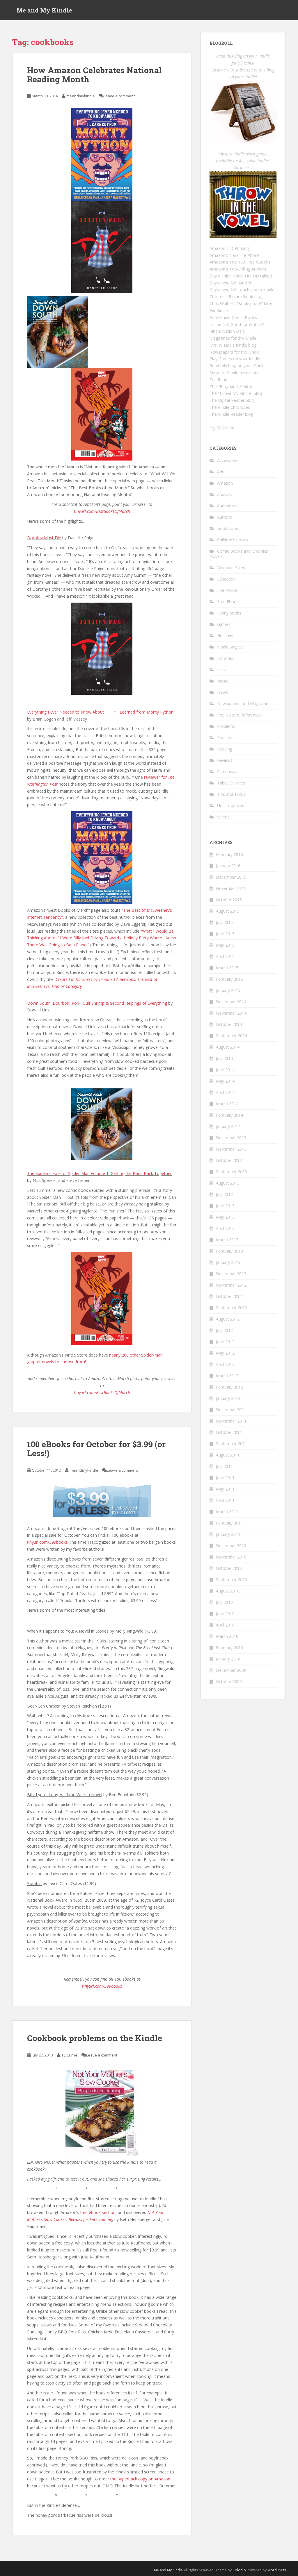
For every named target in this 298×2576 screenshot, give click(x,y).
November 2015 (231, 888)
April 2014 (225, 1092)
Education (226, 579)
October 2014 (229, 1024)
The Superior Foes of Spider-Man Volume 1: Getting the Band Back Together (99, 1173)
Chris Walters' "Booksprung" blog (241, 303)
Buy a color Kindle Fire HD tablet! (241, 276)
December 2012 (231, 1274)
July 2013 (224, 1194)
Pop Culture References (239, 715)
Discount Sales (231, 568)
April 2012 (225, 1364)
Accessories (228, 460)
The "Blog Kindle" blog (231, 387)
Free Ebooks (229, 602)
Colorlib (239, 2570)
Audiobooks (228, 506)
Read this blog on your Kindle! (237, 366)
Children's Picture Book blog (236, 297)
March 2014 (227, 1104)
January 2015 (228, 990)
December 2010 (231, 1546)
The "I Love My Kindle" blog (236, 393)
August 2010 (228, 1591)
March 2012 (227, 1376)
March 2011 (227, 1512)
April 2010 (225, 1625)
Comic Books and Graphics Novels (239, 554)
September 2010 (232, 1580)
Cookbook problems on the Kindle (95, 2038)
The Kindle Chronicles (230, 407)
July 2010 (224, 1602)
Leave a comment (119, 96)
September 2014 (232, 1036)
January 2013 (228, 1262)
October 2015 (229, 900)
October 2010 (229, 1568)
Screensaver (229, 772)
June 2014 (225, 1070)
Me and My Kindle (44, 10)
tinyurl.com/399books (47, 1542)
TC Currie (69, 2055)
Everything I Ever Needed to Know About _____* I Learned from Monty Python (100, 712)
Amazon (225, 483)
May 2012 (225, 1353)
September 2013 (232, 1172)
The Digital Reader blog (232, 400)
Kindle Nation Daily (227, 331)
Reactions (226, 738)
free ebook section (98, 2212)
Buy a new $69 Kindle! (230, 283)
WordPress (277, 2570)
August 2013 (228, 1183)
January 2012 (228, 1398)
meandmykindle (81, 96)
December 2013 (231, 1138)
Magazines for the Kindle (233, 338)
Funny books (229, 613)
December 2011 (231, 1410)
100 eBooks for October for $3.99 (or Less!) (96, 1449)
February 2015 (229, 979)
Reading (225, 749)
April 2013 (225, 1228)
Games (224, 624)
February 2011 (229, 1523)
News (222, 692)
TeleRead (218, 380)
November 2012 (231, 1285)
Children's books (233, 540)
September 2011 (232, 1444)
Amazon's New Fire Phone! (235, 255)
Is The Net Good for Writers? (237, 324)
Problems (226, 726)
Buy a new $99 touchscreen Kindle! (242, 290)
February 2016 (229, 854)
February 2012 (229, 1387)
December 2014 (231, 1002)
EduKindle (219, 310)
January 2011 (228, 1534)
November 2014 (231, 1013)
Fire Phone (227, 590)
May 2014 (225, 1081)
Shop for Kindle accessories (236, 373)
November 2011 (231, 1421)
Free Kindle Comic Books (233, 317)
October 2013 (229, 1160)
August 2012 (228, 1319)
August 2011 (228, 1455)
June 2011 (225, 1478)
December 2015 (231, 877)
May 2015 (225, 945)
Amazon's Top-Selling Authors (238, 269)
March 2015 (227, 968)
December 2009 (231, 1670)
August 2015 (228, 911)
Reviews (225, 760)
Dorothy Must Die (44, 538)
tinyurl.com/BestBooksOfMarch (102, 511)
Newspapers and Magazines (244, 704)
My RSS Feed (222, 428)
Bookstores (228, 528)
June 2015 (225, 934)
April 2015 (225, 956)
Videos (223, 817)
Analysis (225, 494)
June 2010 (225, 1614)
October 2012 (229, 1296)
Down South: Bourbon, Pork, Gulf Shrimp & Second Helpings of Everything (97, 1003)
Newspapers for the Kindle (235, 352)
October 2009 (229, 1682)
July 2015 (224, 922)
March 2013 (227, 1240)
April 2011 (225, 1500)
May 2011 (225, 1489)
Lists (221, 670)
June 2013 (225, 1206)
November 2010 (231, 1557)
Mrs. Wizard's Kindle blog (233, 345)
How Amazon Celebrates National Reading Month (94, 75)
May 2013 (225, 1217)
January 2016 (228, 866)
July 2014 (224, 1058)
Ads (221, 472)
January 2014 (228, 1126)
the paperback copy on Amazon (140, 2479)
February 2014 (229, 1115)
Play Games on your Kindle (235, 359)
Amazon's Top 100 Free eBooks (240, 262)
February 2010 (229, 1648)
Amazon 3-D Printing (229, 248)
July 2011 (224, 1466)
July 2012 (224, 1330)
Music (223, 681)
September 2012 (232, 1308)
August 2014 (228, 1047)
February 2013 (229, 1251)
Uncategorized (231, 806)
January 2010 (228, 1659)
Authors (225, 517)
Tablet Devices (231, 783)
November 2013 (231, 1149)
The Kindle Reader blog (231, 414)
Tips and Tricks (231, 794)
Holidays (225, 636)
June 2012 (225, 1342)
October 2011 (229, 1432)
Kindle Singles (230, 647)
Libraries (225, 658)
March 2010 (227, 1636)
